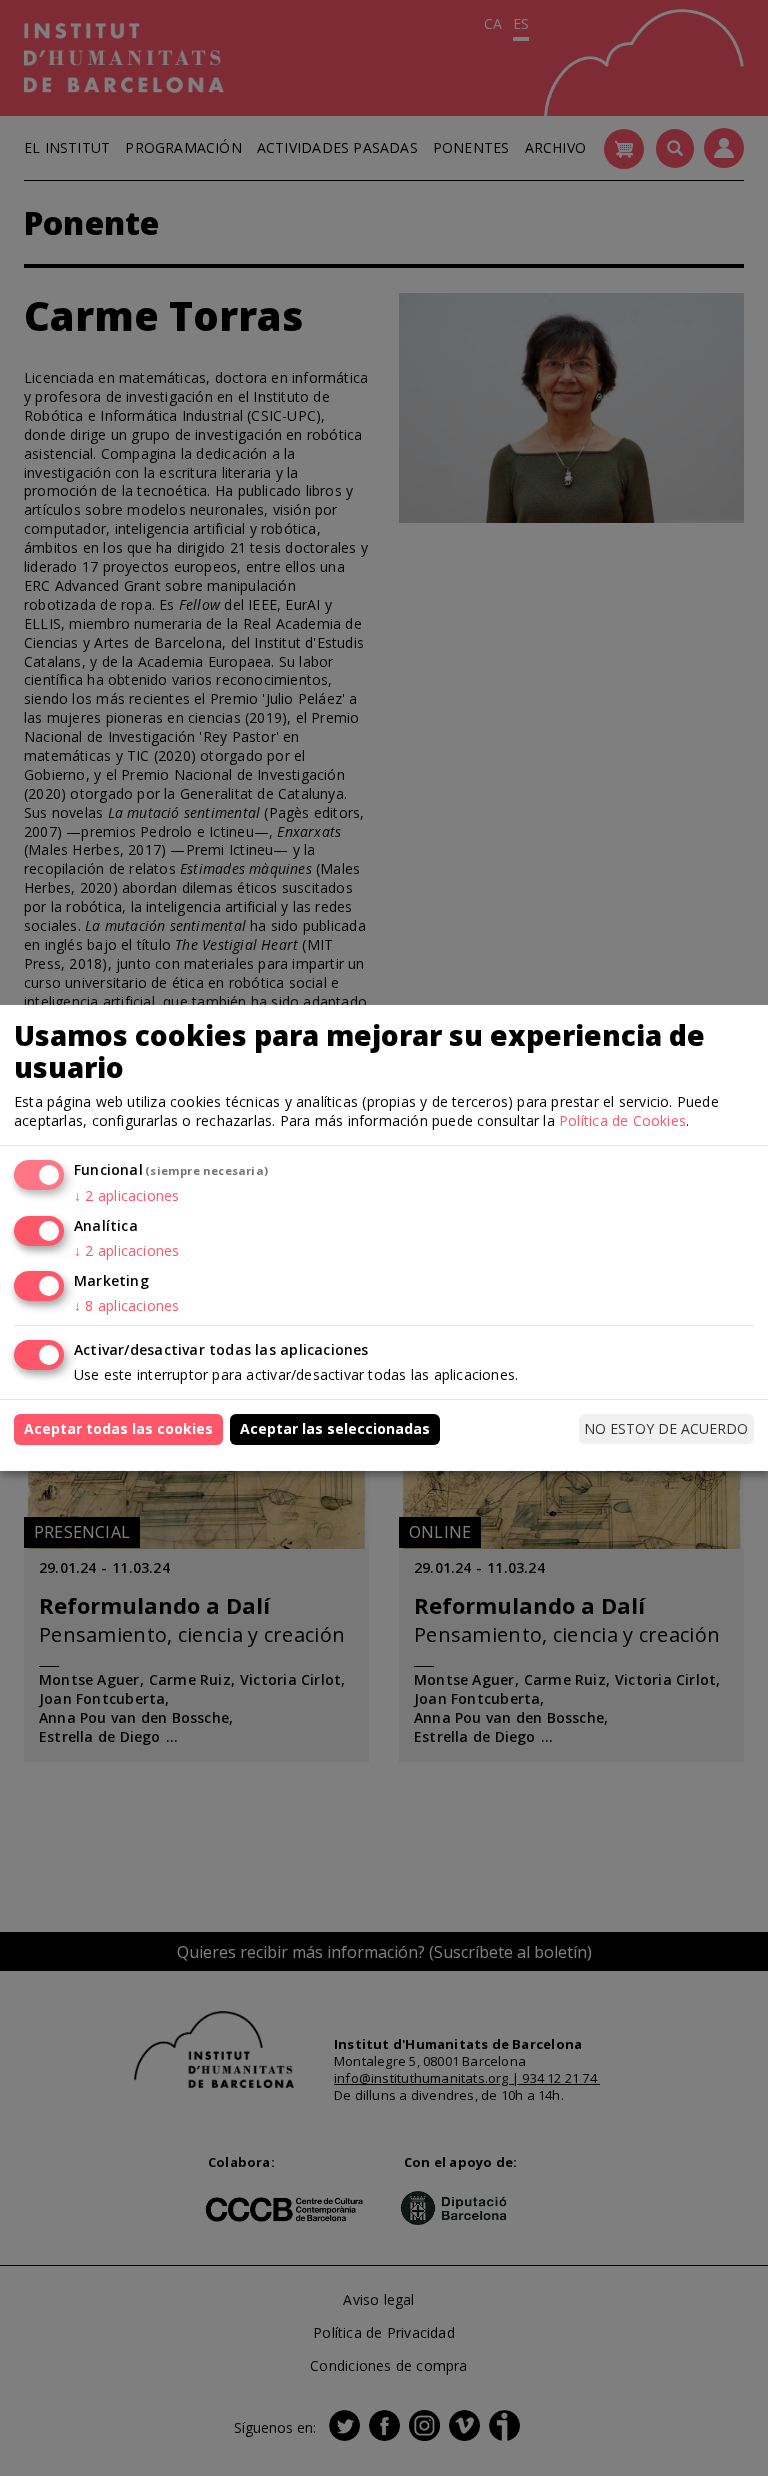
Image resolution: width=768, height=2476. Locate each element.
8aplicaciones (126, 1305)
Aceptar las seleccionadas (335, 1428)
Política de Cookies (622, 1120)
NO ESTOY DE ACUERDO (666, 1428)
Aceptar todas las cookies (118, 1428)
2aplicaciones (126, 1195)
